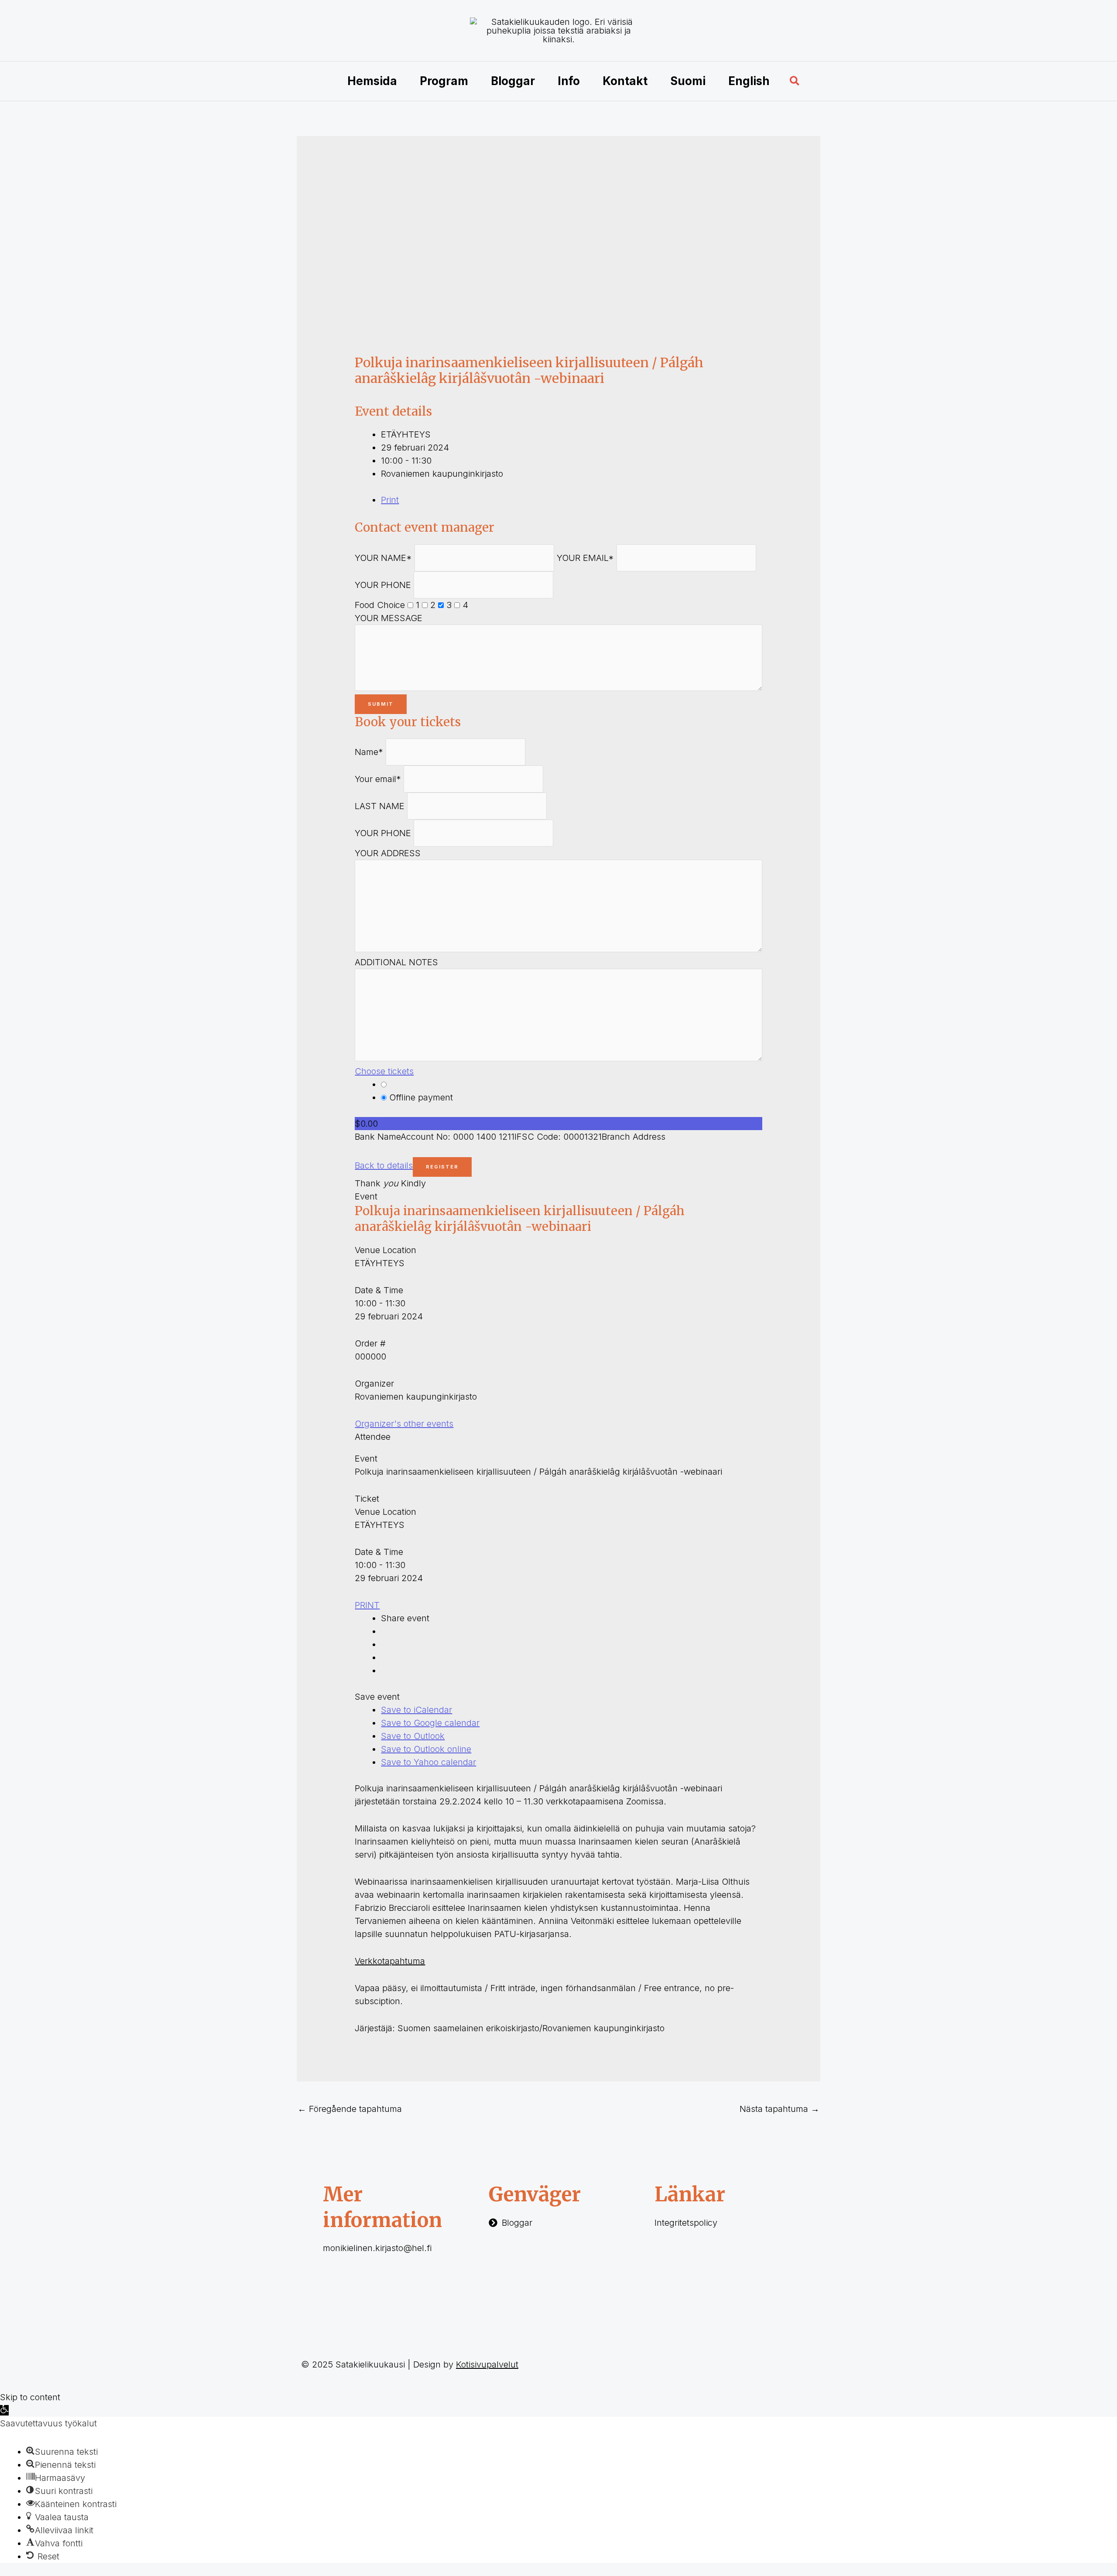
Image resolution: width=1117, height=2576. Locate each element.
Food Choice (380, 605)
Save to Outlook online (426, 1749)
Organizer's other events (404, 1424)
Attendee (373, 1437)
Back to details (384, 1165)
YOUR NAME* (383, 558)
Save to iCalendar (416, 1710)
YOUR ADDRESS (388, 853)
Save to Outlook (413, 1736)
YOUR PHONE (383, 585)
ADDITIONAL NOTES (396, 962)
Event (366, 1196)
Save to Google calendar (430, 1723)
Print (390, 500)
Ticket (367, 1499)
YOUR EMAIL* (585, 558)
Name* (369, 752)
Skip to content (30, 2397)
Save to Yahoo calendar (428, 1762)
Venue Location (385, 1250)
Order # (370, 1343)
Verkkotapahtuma (390, 1961)
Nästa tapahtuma (780, 2109)
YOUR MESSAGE (389, 618)
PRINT (367, 1605)
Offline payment (420, 1097)
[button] (795, 81)
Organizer (374, 1384)
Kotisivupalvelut (487, 2364)
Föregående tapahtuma (350, 2109)
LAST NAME (380, 806)
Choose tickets (384, 1071)
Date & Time (379, 1290)
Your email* (378, 779)
